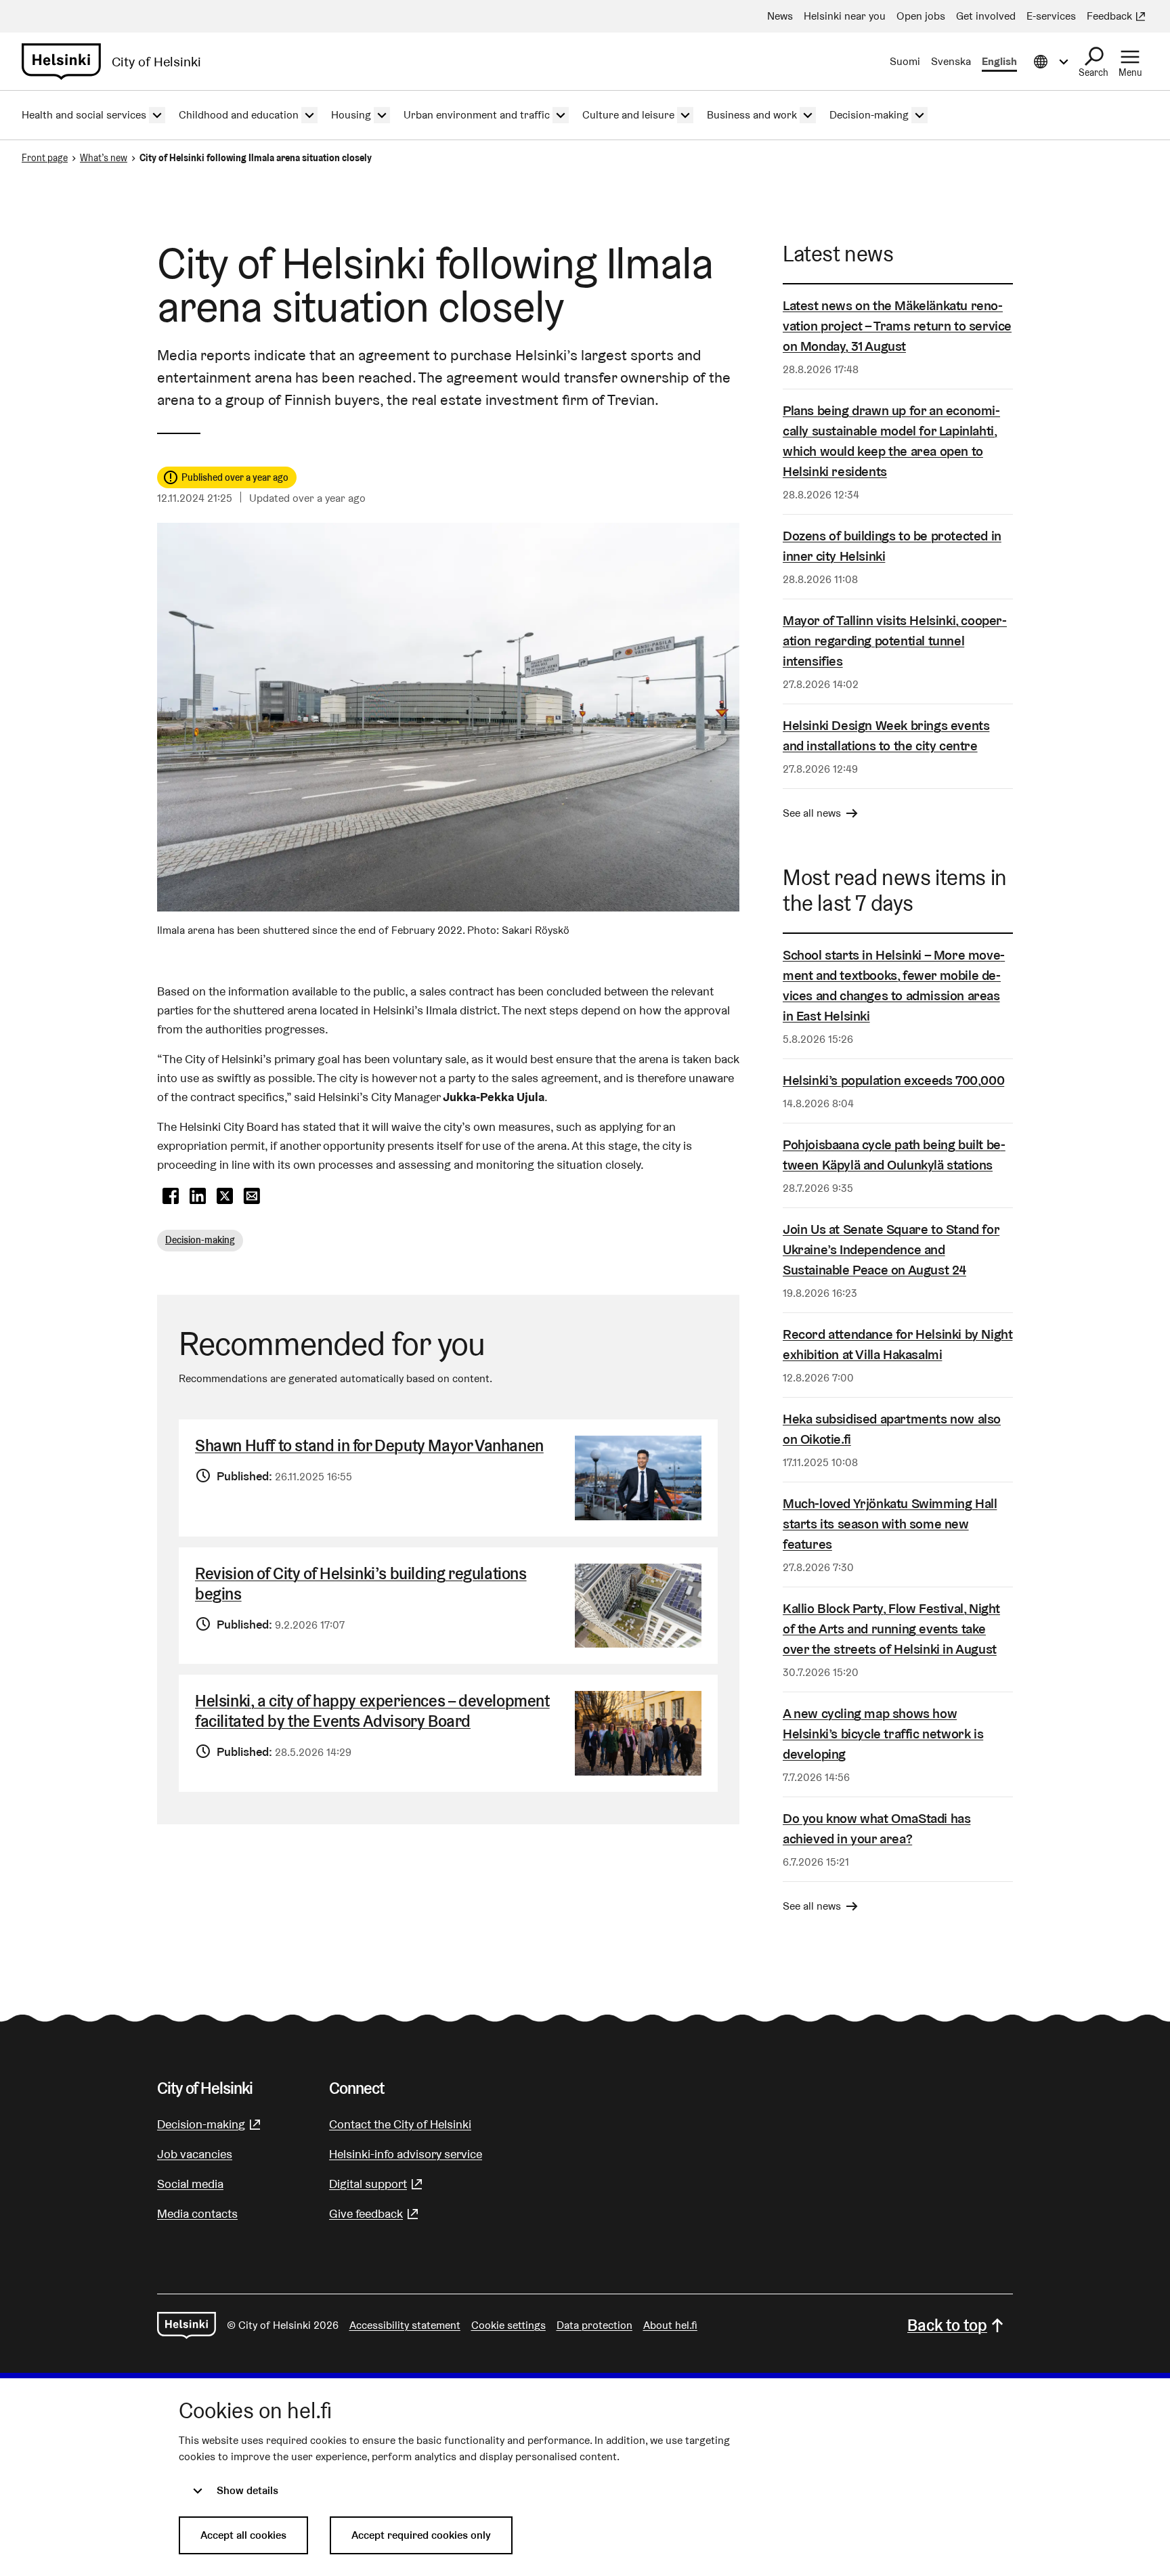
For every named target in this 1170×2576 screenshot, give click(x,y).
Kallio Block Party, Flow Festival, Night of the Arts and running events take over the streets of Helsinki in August (891, 1629)
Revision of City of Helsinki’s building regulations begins (361, 1584)
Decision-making (200, 1240)
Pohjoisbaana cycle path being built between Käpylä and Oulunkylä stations (894, 1155)
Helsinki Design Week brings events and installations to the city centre (886, 735)
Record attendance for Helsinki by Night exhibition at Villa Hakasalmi (897, 1344)
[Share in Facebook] (171, 1197)
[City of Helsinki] (187, 2325)
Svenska (951, 61)
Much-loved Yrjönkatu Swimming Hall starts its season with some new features (890, 1524)
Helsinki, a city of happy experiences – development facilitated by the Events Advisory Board (372, 1711)
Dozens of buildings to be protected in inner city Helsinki (892, 546)
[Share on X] (225, 1197)
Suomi (905, 61)
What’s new (104, 158)
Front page (45, 158)
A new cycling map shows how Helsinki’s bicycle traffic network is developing (883, 1734)
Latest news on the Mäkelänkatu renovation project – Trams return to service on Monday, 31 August (897, 326)
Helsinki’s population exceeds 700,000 (893, 1080)
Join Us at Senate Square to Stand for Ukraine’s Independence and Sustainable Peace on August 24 (891, 1249)
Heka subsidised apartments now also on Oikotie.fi (892, 1429)
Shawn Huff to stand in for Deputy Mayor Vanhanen (369, 1445)
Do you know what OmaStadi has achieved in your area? (876, 1828)
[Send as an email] (252, 1197)
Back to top (947, 2325)
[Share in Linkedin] (198, 1197)
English (999, 61)
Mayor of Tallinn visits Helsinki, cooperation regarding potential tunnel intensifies (895, 641)
